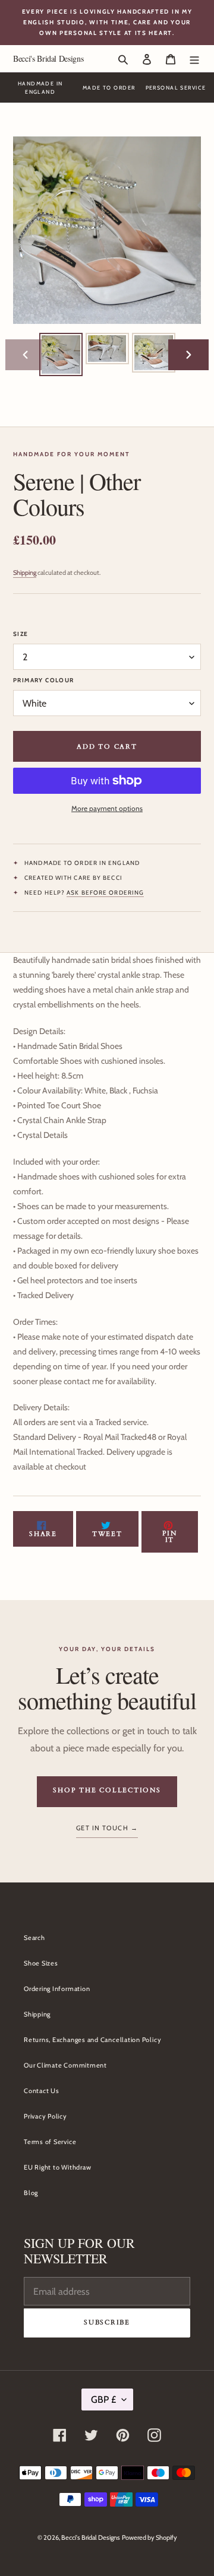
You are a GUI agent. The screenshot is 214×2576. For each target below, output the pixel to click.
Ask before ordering (105, 893)
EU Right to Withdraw (57, 2167)
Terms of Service (50, 2142)
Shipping (25, 573)
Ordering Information (57, 1989)
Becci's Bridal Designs (48, 58)
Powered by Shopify (150, 2537)
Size (21, 634)
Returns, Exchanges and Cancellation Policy (92, 2040)
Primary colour (44, 680)
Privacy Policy (45, 2116)
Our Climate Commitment (65, 2065)
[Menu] (194, 58)
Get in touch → (107, 1828)
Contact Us (42, 2091)
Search (34, 1938)
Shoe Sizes (41, 1963)
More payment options (107, 808)
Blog (31, 2193)
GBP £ (103, 2400)
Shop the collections (107, 1790)
